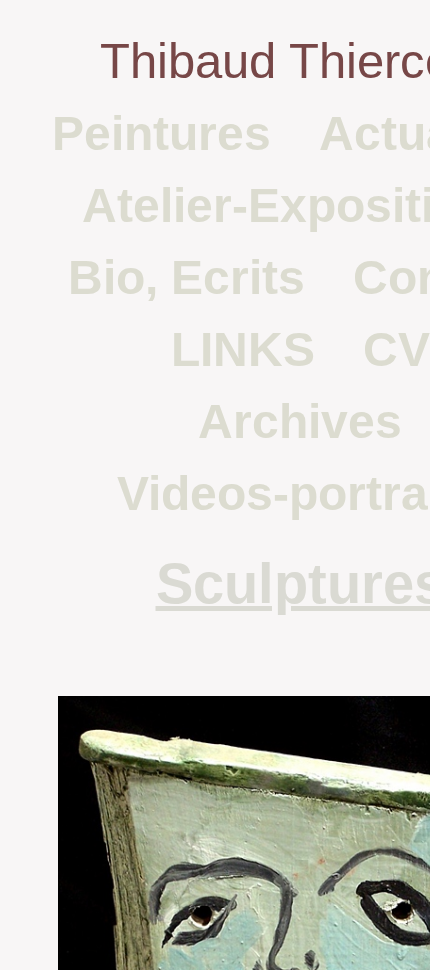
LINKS (243, 349)
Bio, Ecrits (186, 277)
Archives (300, 421)
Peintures (161, 133)
